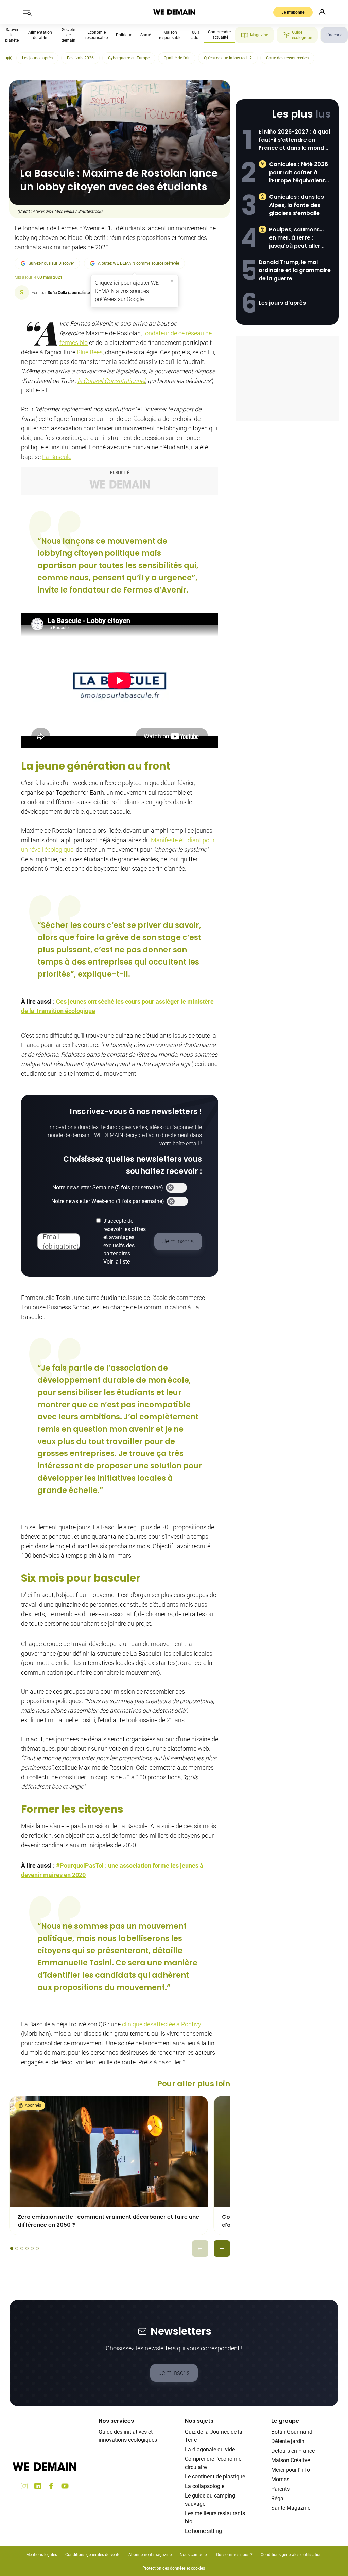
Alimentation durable (40, 35)
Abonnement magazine (150, 2555)
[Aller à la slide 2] (17, 2249)
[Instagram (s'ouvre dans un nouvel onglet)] (24, 2486)
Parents (280, 2489)
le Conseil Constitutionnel (111, 381)
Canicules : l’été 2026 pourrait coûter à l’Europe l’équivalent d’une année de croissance (299, 173)
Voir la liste (117, 1262)
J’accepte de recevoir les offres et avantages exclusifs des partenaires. (125, 1241)
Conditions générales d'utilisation (291, 2555)
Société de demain (68, 35)
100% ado (195, 35)
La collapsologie (205, 2486)
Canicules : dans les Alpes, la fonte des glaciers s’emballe (297, 205)
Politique (124, 35)
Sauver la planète (12, 35)
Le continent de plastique (215, 2477)
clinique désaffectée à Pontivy (162, 2024)
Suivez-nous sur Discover (51, 263)
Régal (278, 2498)
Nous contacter (194, 2555)
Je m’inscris (174, 2373)
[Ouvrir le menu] (27, 12)
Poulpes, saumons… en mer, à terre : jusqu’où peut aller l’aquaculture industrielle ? (296, 238)
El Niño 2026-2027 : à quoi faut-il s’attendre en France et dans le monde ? (294, 140)
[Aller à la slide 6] (37, 2249)
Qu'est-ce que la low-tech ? (228, 58)
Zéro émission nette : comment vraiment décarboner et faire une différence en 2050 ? (108, 2221)
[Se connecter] (322, 12)
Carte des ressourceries (287, 58)
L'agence (334, 35)
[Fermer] (172, 281)
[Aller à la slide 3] (22, 2249)
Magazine (259, 35)
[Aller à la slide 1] (12, 2249)
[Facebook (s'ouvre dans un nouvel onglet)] (51, 2486)
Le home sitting (203, 2531)
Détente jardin (288, 2441)
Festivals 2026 (80, 58)
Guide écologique (302, 35)
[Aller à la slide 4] (27, 2249)
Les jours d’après (282, 303)
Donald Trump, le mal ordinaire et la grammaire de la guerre (295, 270)
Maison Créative (291, 2460)
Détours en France (293, 2451)
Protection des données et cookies (174, 2568)
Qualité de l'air (177, 58)
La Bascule (57, 457)
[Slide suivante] (222, 2248)
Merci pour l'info (291, 2470)
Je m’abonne (293, 12)
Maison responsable (170, 35)
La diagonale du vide (210, 2449)
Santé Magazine (291, 2508)
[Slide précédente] (200, 2248)
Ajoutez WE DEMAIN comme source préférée (138, 263)
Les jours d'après (37, 58)
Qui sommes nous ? (234, 2555)
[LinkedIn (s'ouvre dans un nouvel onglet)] (38, 2486)
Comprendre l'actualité (219, 35)
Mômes (280, 2479)
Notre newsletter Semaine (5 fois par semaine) (108, 1188)
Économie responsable (97, 35)
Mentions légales (42, 2555)
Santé (146, 35)
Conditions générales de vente (93, 2555)
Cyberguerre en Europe (129, 58)
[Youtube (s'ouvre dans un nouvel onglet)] (65, 2486)
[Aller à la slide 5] (32, 2249)
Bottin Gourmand (292, 2432)
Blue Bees (90, 352)
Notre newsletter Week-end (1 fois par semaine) (108, 1201)
